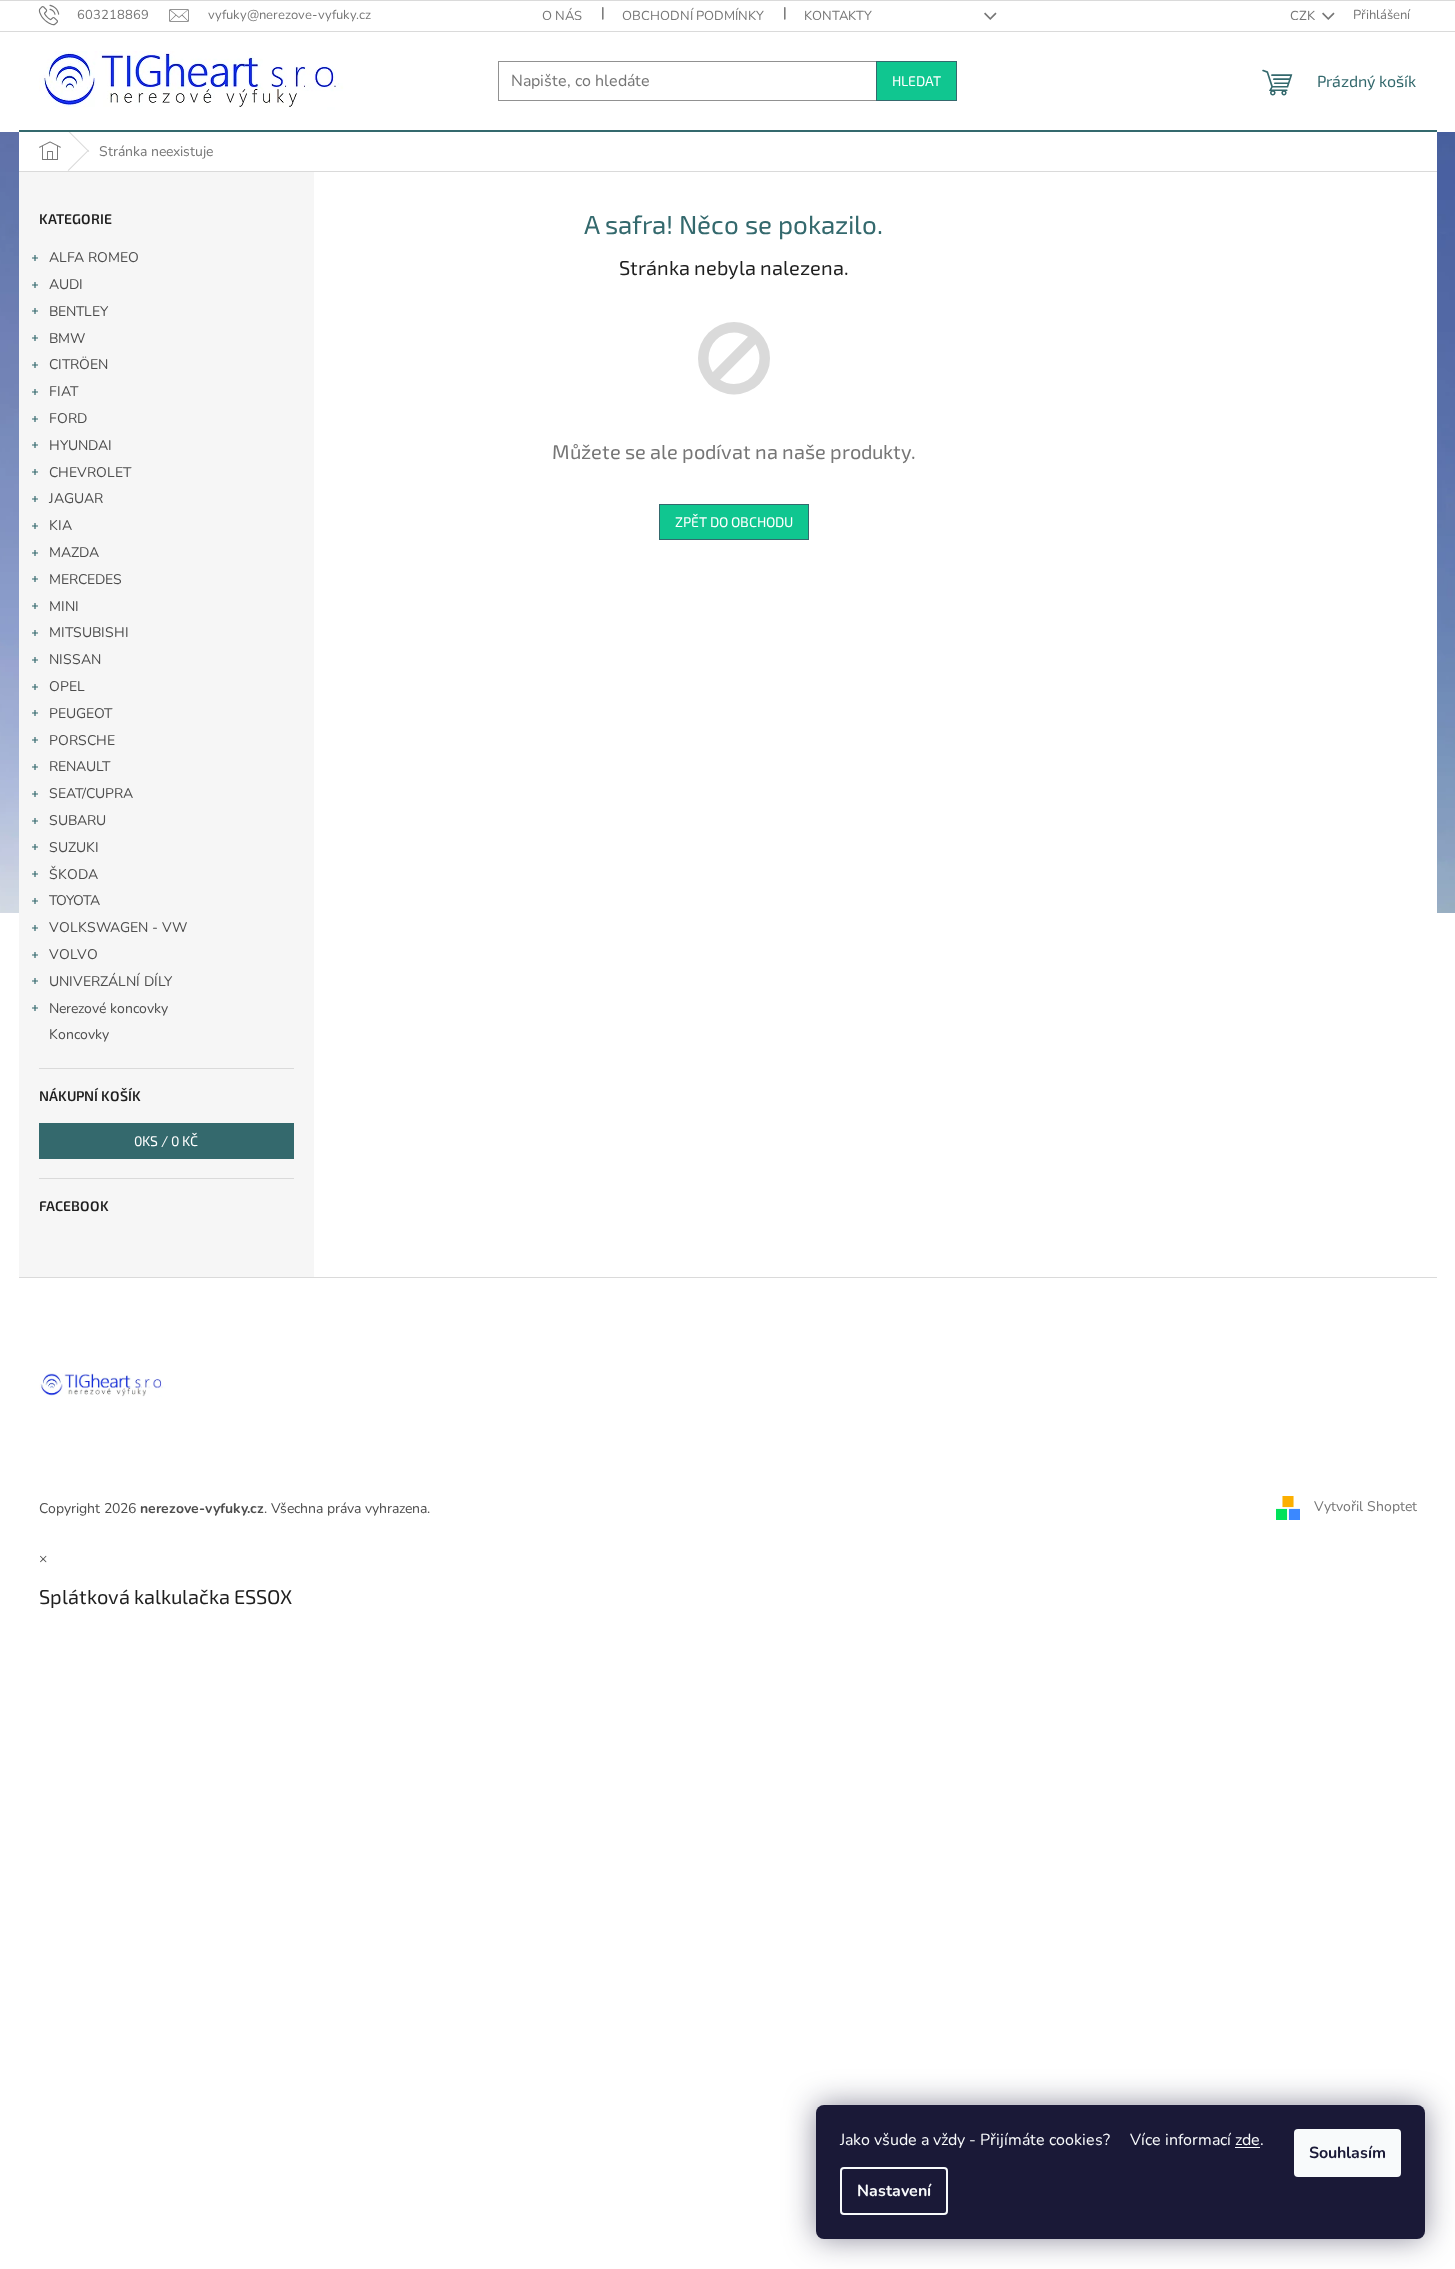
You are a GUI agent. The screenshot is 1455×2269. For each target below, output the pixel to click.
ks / (166, 1140)
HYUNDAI (80, 445)
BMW (67, 338)
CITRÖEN (78, 364)
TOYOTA (74, 900)
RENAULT (79, 766)
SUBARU (77, 820)
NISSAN (75, 659)
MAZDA (74, 552)
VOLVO (73, 954)
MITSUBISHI (89, 632)
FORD (68, 418)
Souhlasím (1347, 2153)
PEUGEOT (80, 713)
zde (1247, 2140)
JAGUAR (76, 498)
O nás (562, 16)
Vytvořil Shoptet (1365, 1507)
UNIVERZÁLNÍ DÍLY (110, 981)
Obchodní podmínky (693, 16)
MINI (64, 606)
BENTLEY (78, 311)
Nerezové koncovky (108, 1008)
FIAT (63, 391)
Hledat (916, 80)
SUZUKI (74, 847)
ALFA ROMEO (94, 257)
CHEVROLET (90, 472)
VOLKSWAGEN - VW (118, 927)
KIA (60, 525)
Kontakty (838, 16)
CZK (1304, 16)
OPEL (67, 686)
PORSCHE (82, 740)
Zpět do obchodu (734, 521)
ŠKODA (73, 874)
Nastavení (894, 2191)
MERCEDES (85, 579)
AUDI (66, 284)
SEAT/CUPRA (91, 793)
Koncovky (79, 1034)
